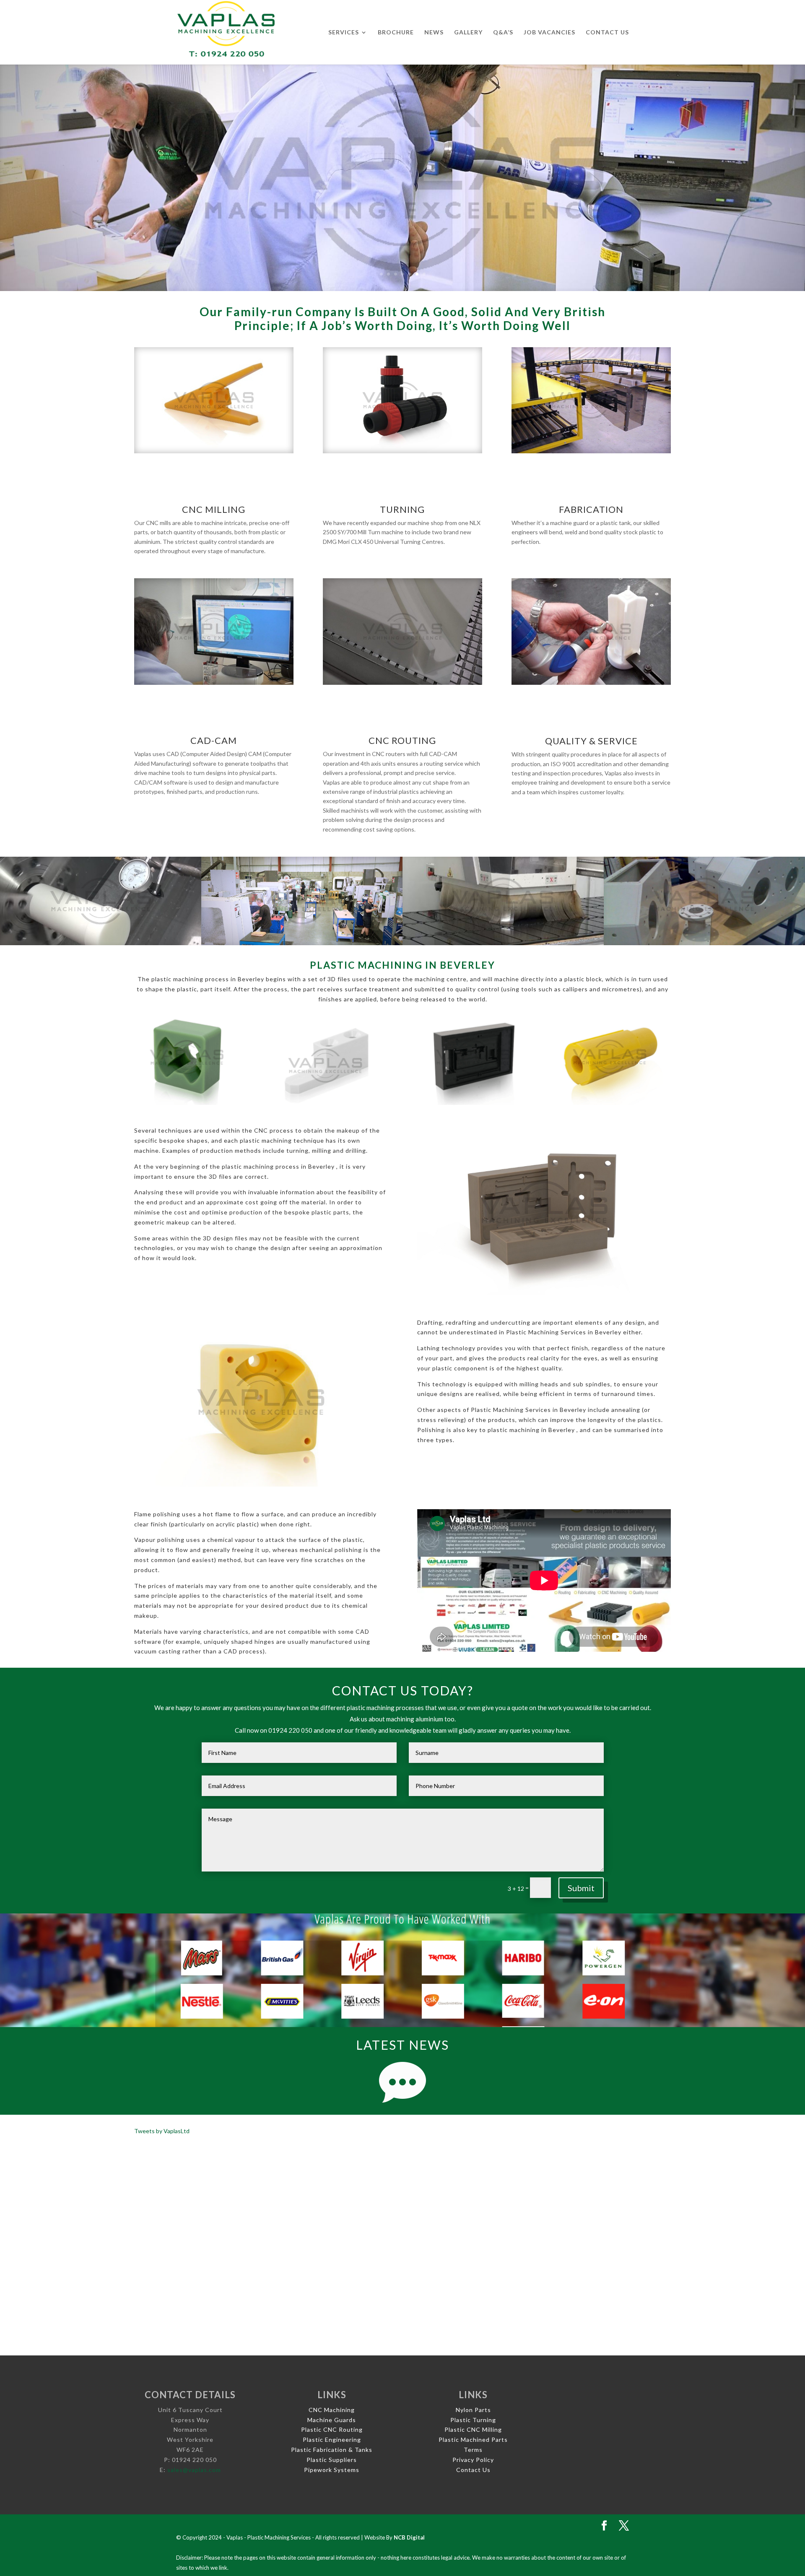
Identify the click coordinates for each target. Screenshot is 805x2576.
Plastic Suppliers (332, 2460)
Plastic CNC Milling (473, 2429)
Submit (581, 1888)
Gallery (468, 32)
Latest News (402, 2045)
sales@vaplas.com (194, 2470)
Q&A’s (503, 32)
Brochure (396, 32)
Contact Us (607, 32)
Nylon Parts (473, 2410)
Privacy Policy (473, 2460)
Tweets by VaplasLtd (162, 2131)
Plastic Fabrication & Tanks (332, 2450)
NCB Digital (409, 2537)
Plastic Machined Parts (473, 2440)
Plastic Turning (473, 2420)
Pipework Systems (332, 2470)
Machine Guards (332, 2420)
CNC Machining (332, 2410)
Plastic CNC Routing (332, 2429)
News (434, 32)
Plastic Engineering (332, 2440)
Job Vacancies (549, 32)
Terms (473, 2450)
